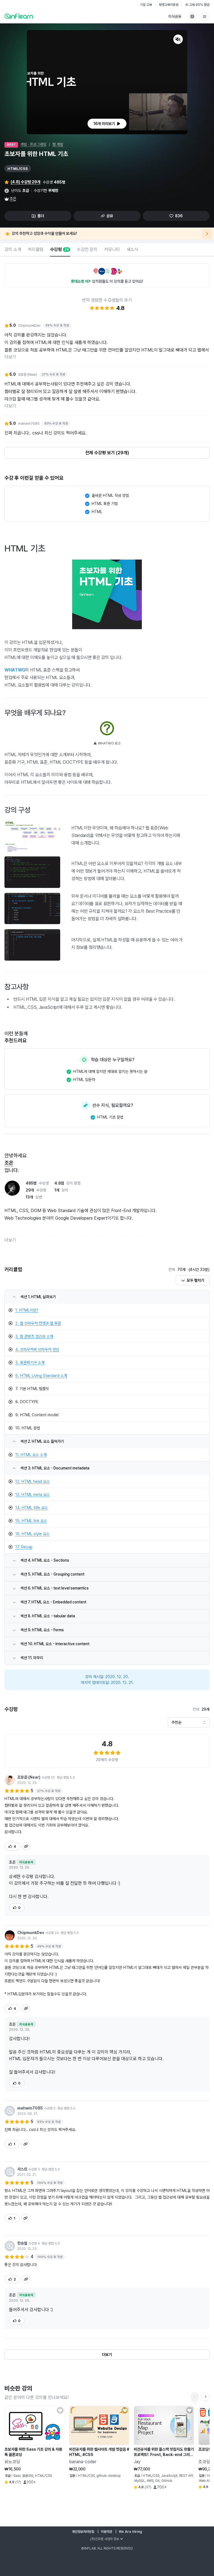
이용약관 (106, 2532)
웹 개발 (58, 144)
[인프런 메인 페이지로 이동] (19, 16)
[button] (107, 82)
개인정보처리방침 (83, 2532)
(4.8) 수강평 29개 (25, 182)
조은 (13, 199)
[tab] (13, 250)
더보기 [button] (10, 1240)
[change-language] (192, 16)
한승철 (22, 2243)
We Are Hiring (130, 2532)
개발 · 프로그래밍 (33, 144)
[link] (107, 1310)
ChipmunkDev (31, 1933)
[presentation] (107, 124)
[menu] (205, 16)
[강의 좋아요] (60, 2410)
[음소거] (178, 39)
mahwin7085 (30, 2108)
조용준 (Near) (29, 1777)
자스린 (22, 2169)
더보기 (10, 357)
